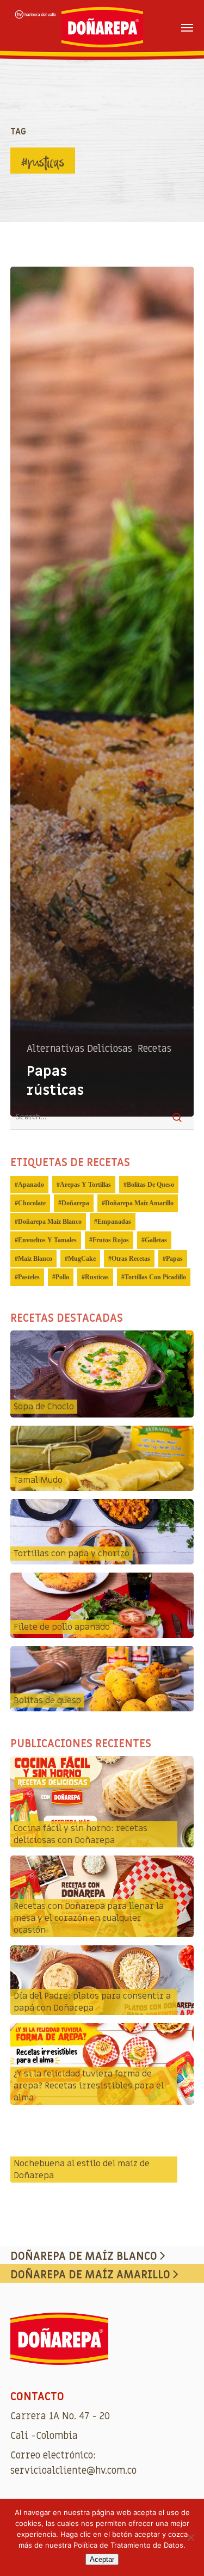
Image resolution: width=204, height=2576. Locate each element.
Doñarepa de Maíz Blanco (85, 2257)
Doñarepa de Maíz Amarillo (92, 2275)
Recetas (154, 1049)
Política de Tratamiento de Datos (128, 2545)
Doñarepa (75, 1203)
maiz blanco (35, 1259)
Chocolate (32, 1203)
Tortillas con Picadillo (155, 1277)
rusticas (97, 1277)
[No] (190, 2537)
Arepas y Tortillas (85, 1185)
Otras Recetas (131, 1259)
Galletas (156, 1240)
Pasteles (29, 1277)
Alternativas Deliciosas (79, 1049)
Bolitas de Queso (150, 1185)
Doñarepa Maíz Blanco (50, 1222)
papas (174, 1259)
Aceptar (102, 2559)
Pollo (62, 1277)
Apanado (31, 1185)
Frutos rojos (111, 1240)
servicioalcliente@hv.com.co (73, 2471)
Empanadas (114, 1222)
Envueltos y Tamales (47, 1240)
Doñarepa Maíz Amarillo (139, 1203)
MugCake (82, 1259)
